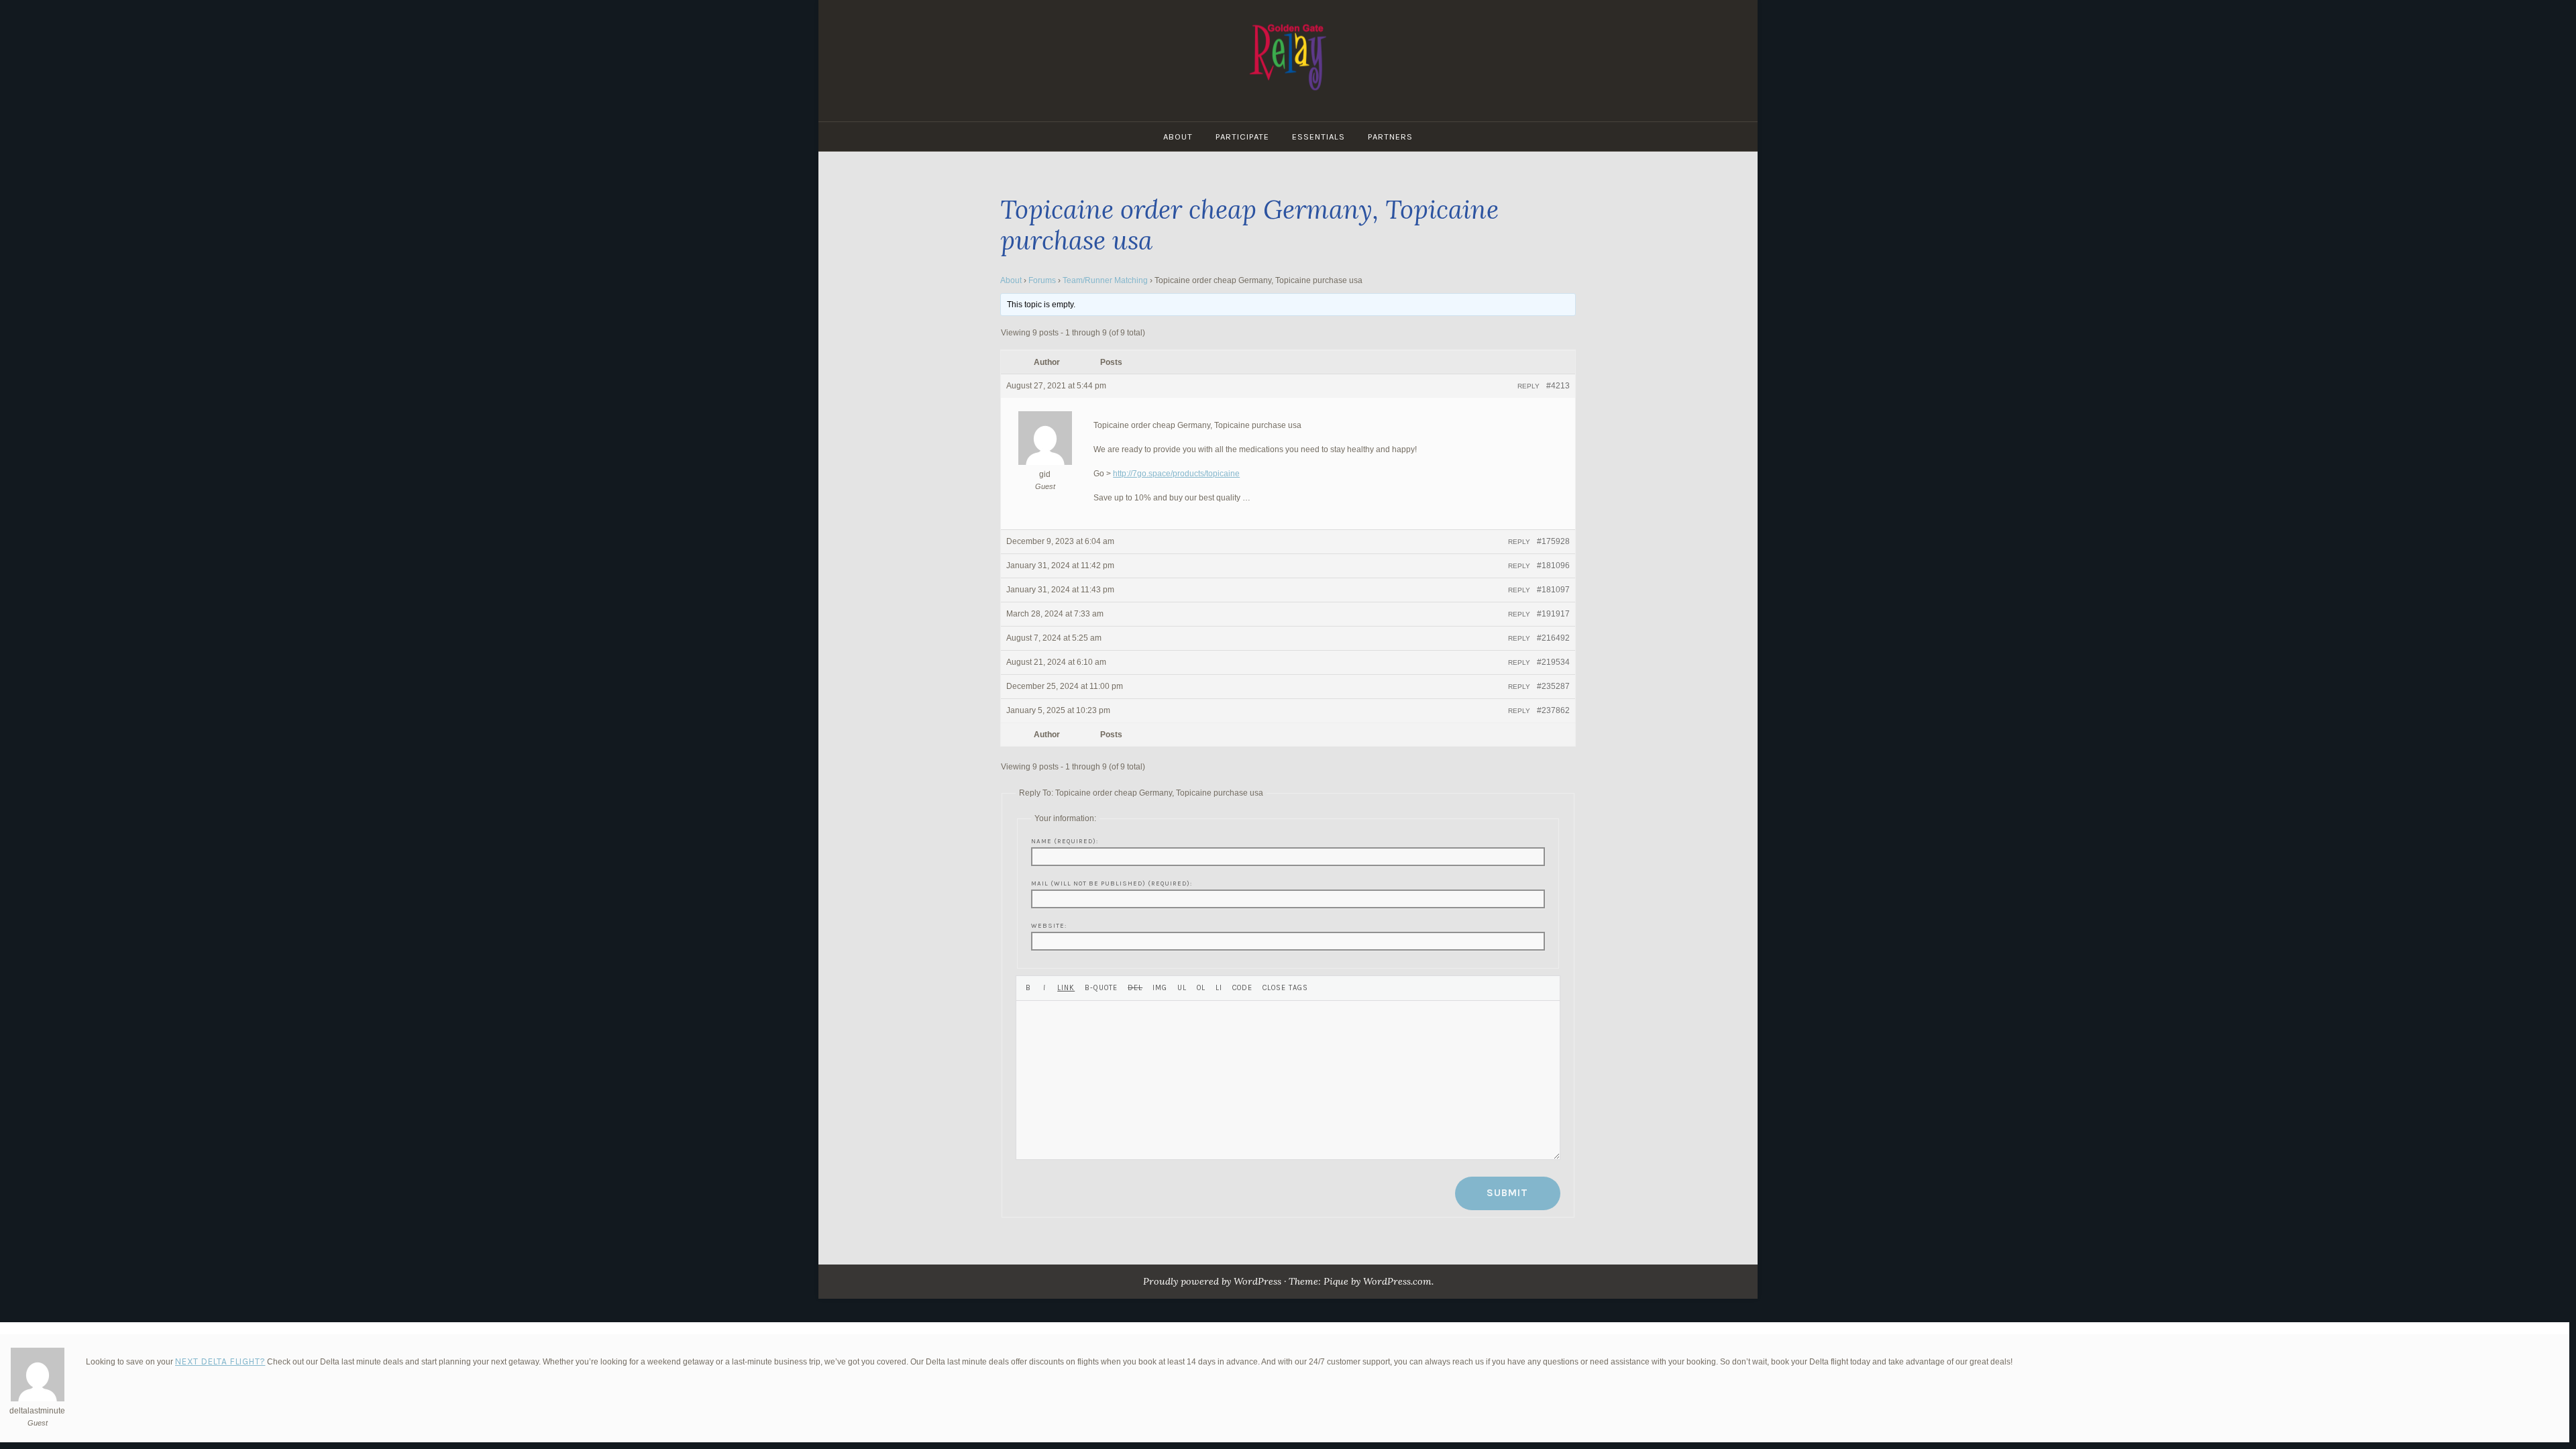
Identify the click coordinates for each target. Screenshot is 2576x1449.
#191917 (1553, 614)
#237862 (1553, 710)
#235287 (1553, 686)
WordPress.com (1397, 1281)
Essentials (1319, 137)
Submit (1507, 1193)
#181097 (1553, 590)
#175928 (1553, 541)
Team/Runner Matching (1105, 280)
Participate (1242, 137)
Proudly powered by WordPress (1212, 1281)
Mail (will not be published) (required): (1112, 883)
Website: (1049, 925)
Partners (1390, 137)
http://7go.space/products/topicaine (1176, 474)
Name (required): (1065, 841)
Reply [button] (1528, 386)
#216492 (1553, 638)
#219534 (1553, 662)
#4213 (1558, 386)
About (1178, 137)
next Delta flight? (220, 1361)
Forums (1042, 280)
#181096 (1553, 566)
